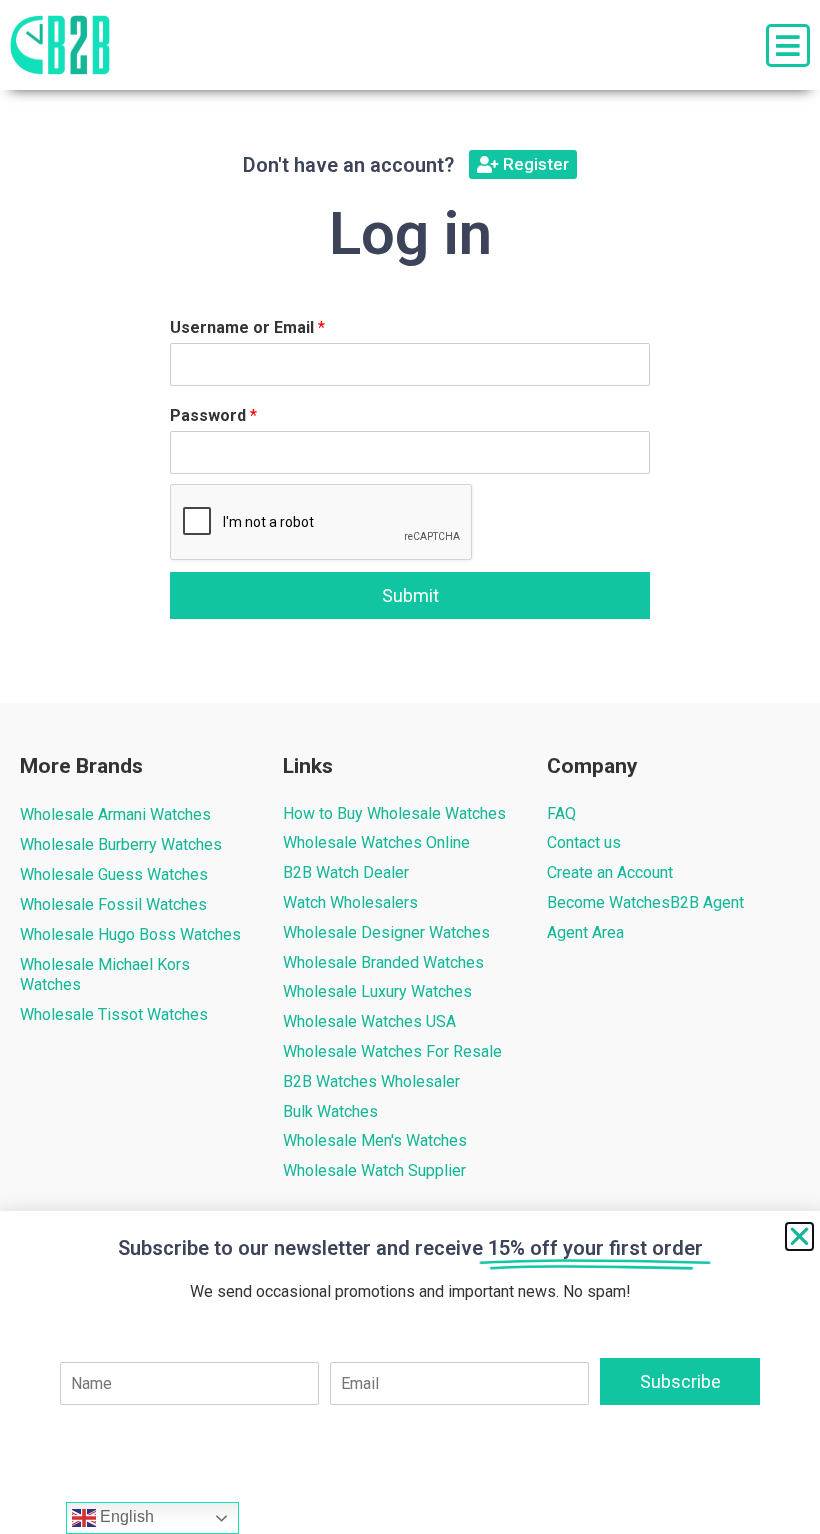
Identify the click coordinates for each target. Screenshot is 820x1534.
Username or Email (247, 327)
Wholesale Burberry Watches (121, 844)
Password (213, 415)
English (125, 1516)
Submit (410, 595)
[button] (799, 1236)
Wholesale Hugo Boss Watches (130, 934)
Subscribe (680, 1381)
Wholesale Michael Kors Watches (105, 974)
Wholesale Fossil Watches (113, 904)
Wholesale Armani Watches (115, 814)
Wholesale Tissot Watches (114, 1014)
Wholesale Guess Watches (114, 874)
